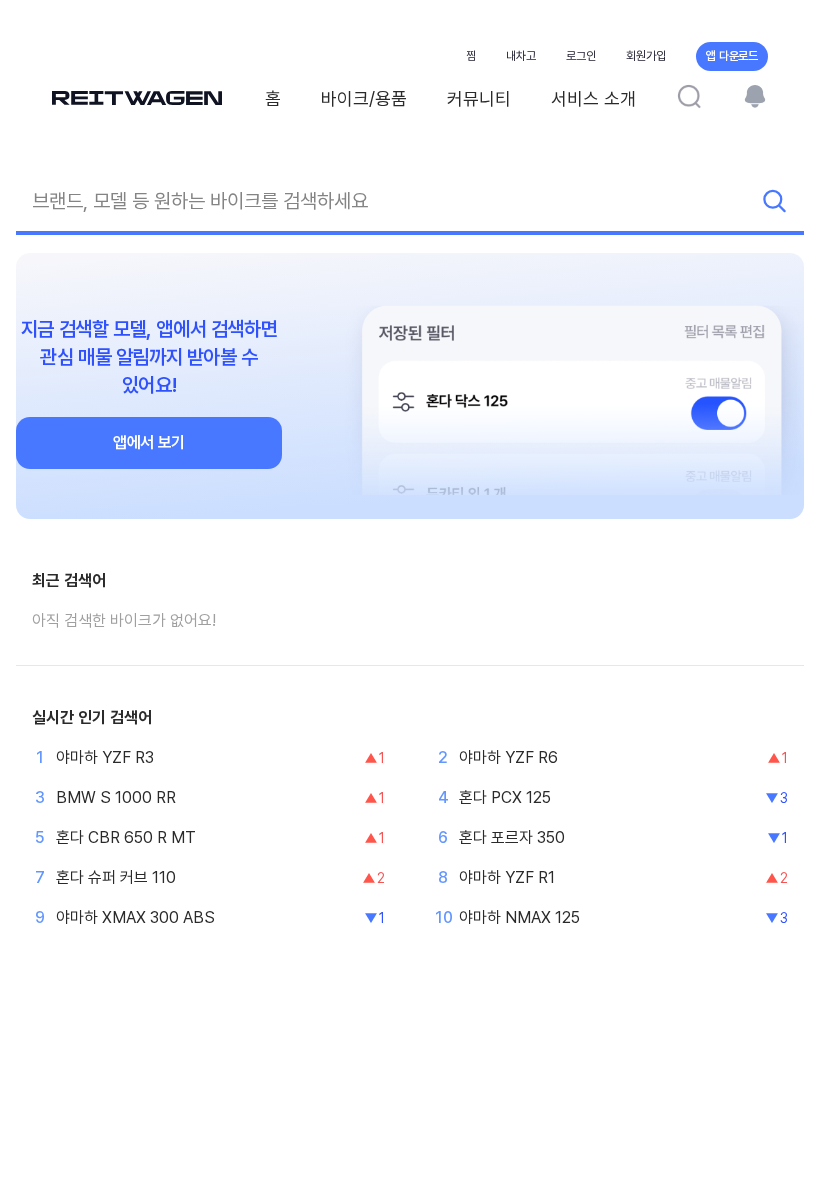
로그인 (581, 56)
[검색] (689, 96)
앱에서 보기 (149, 442)
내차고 (521, 56)
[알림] (755, 96)
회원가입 (646, 56)
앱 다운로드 (732, 56)
